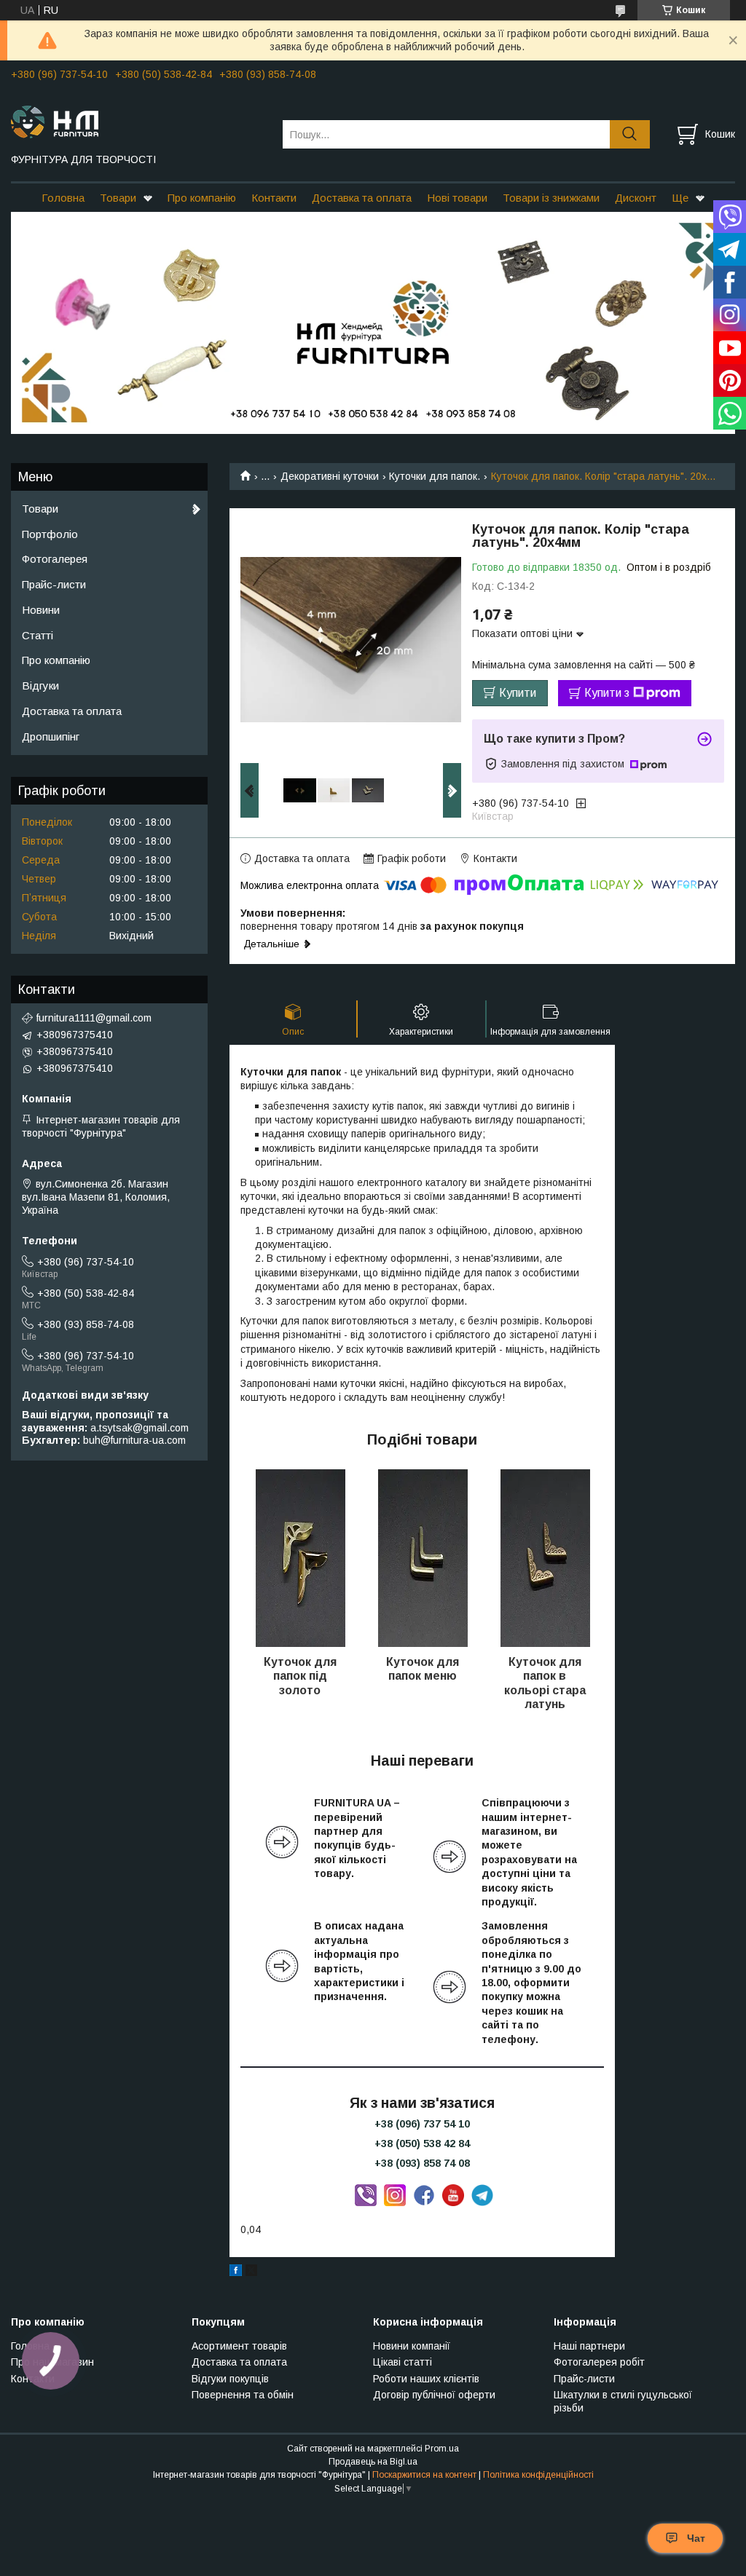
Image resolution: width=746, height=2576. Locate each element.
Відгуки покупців (230, 2379)
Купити (518, 693)
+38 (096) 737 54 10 (422, 2124)
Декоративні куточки (330, 476)
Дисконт (636, 198)
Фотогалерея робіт (599, 2362)
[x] (251, 2272)
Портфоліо (50, 534)
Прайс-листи (54, 584)
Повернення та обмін (243, 2395)
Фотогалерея (55, 559)
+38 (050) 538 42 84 (422, 2144)
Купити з (607, 693)
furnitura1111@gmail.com (94, 1018)
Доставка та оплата (362, 198)
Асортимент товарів (239, 2346)
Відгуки (40, 686)
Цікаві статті (403, 2362)
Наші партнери (589, 2346)
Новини (41, 610)
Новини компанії (412, 2346)
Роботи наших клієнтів (426, 2379)
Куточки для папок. (435, 476)
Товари (118, 198)
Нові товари (457, 198)
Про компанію (202, 198)
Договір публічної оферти (434, 2395)
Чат (696, 2538)
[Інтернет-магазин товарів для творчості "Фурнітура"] (138, 121)
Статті (38, 635)
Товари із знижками (551, 198)
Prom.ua (442, 2449)
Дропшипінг (51, 736)
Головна (63, 198)
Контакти (274, 198)
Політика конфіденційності (538, 2475)
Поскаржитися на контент (424, 2475)
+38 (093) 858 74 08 (422, 2163)
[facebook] (236, 2272)
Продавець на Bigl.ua (373, 2462)
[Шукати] (630, 134)
